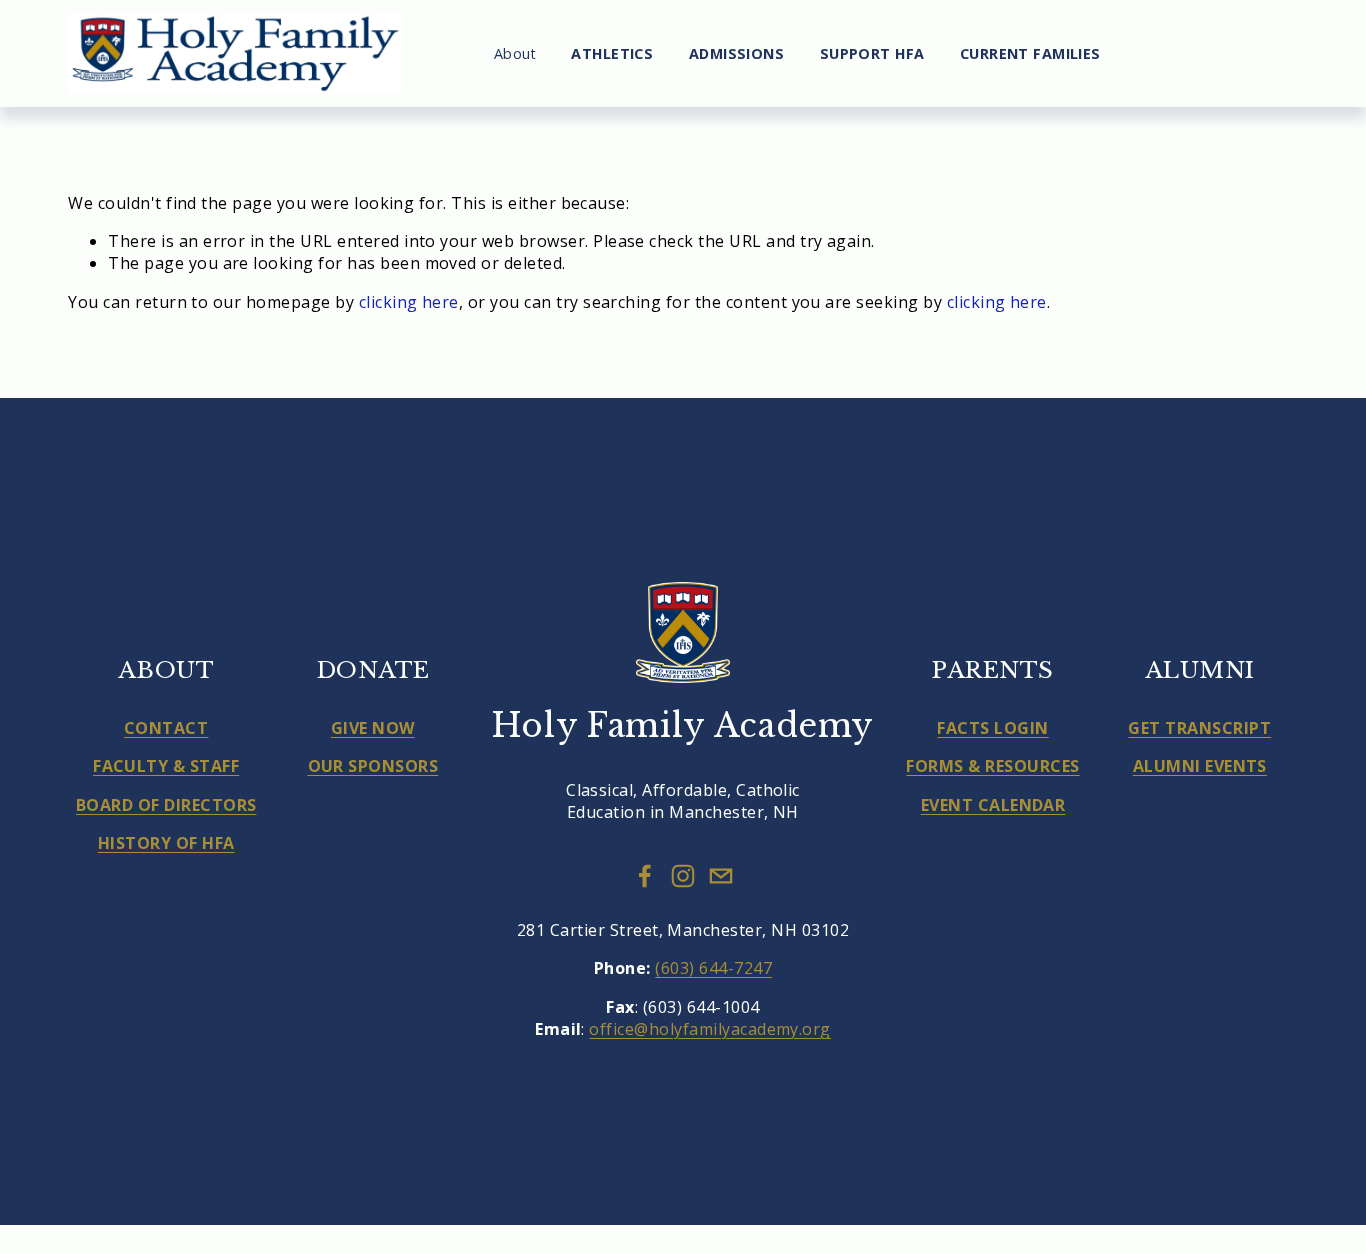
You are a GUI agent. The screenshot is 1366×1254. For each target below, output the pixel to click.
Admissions (736, 53)
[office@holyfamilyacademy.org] (721, 876)
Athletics (612, 53)
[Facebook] (645, 876)
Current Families (1030, 53)
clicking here (409, 302)
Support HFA (872, 53)
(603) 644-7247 (713, 968)
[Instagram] (683, 876)
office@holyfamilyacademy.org (709, 1029)
